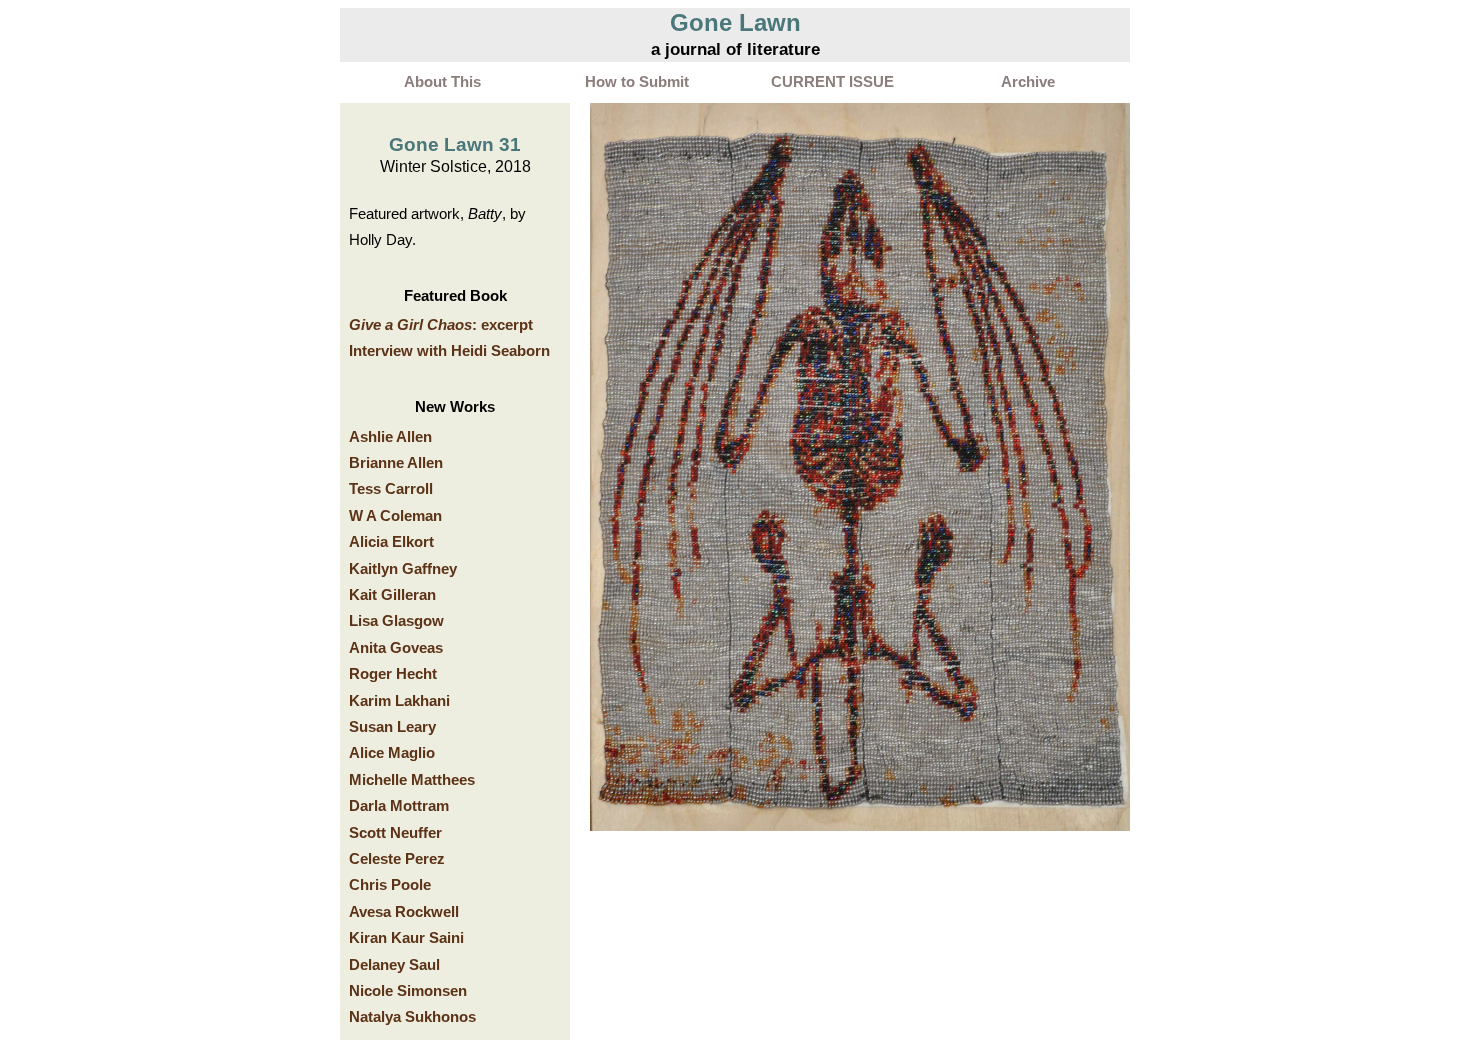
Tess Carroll (391, 489)
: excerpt (441, 325)
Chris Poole (390, 885)
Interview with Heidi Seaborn (449, 351)
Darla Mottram (399, 806)
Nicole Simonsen (408, 991)
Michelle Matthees (412, 780)
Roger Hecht (393, 674)
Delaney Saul (394, 965)
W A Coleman (395, 516)
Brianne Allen (396, 463)
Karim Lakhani (399, 701)
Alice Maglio (392, 753)
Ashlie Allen (390, 437)
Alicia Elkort (391, 542)
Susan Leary (392, 727)
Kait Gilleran (392, 595)
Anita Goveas (396, 648)
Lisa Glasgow (396, 621)
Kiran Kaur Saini (406, 938)
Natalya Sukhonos (412, 1017)
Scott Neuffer (395, 833)
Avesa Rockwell (404, 912)
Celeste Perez (397, 859)
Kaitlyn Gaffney (403, 569)
